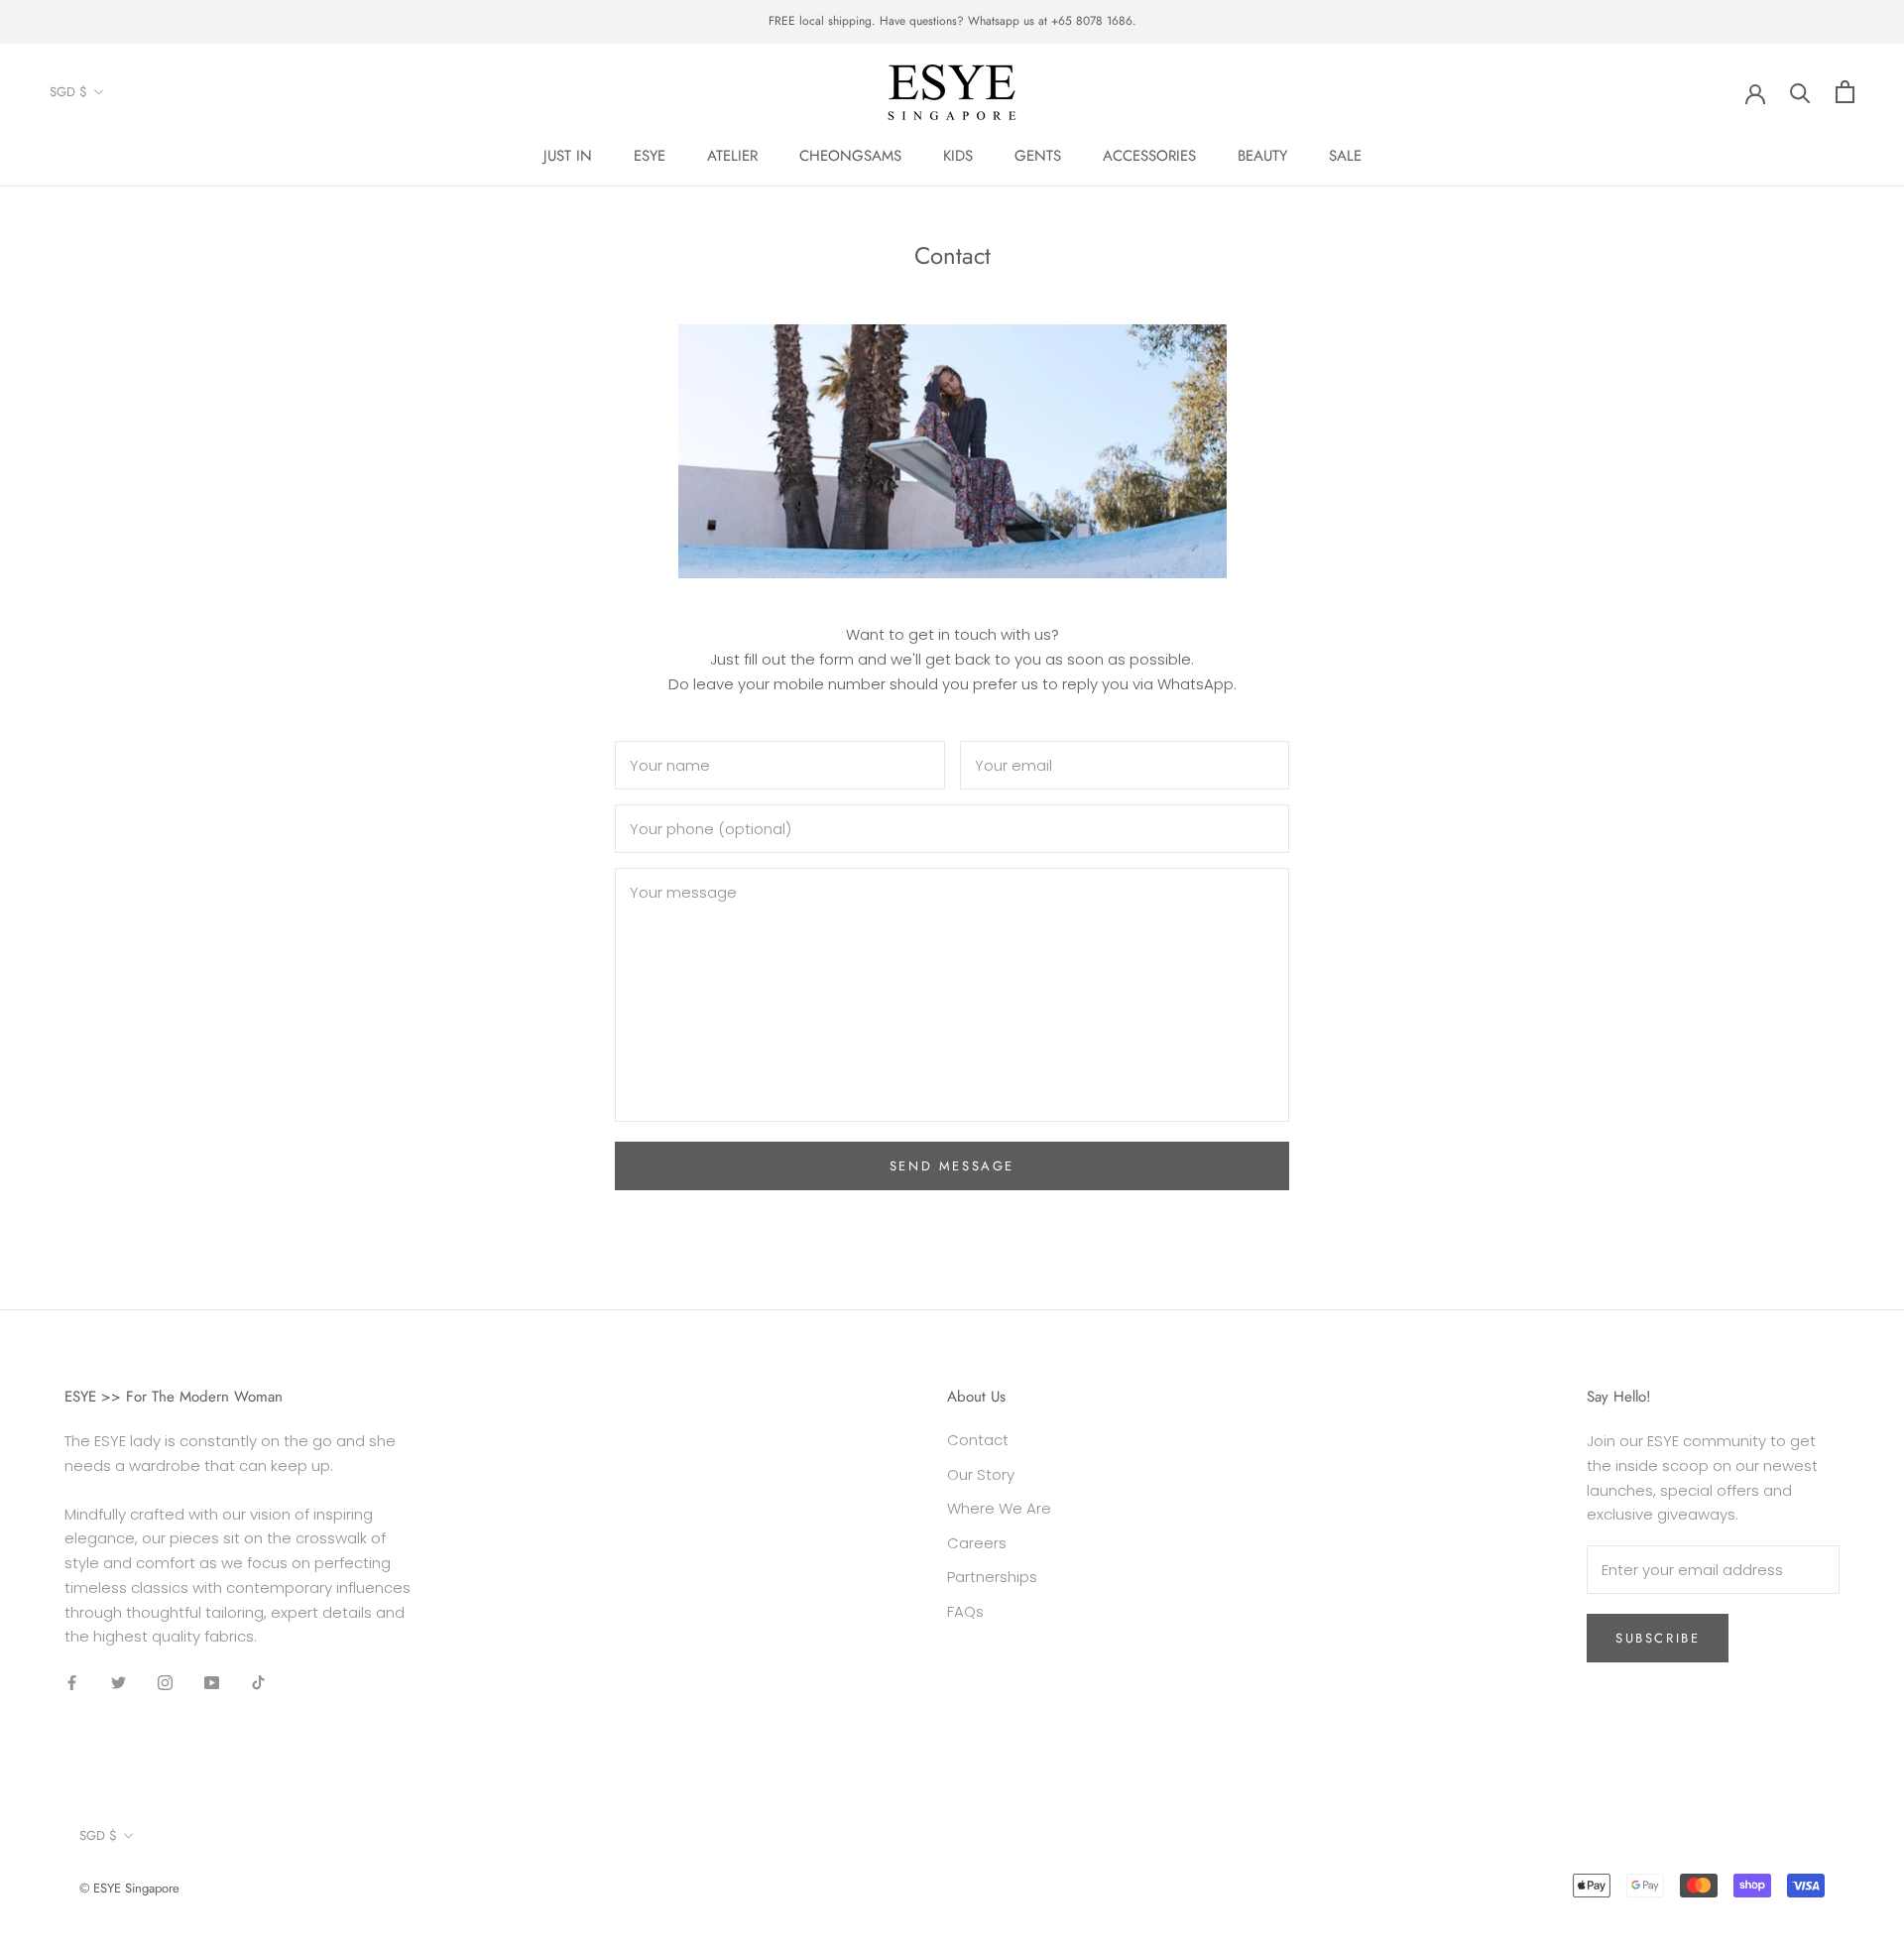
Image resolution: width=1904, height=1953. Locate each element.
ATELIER (732, 156)
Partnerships (992, 1577)
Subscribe (1658, 1638)
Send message (952, 1166)
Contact (978, 1440)
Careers (977, 1543)
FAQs (965, 1611)
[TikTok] (258, 1682)
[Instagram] (165, 1682)
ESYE (650, 156)
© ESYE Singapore (129, 1888)
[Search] (1800, 92)
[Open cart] (1845, 92)
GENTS (1038, 156)
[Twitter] (119, 1682)
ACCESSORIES (1149, 156)
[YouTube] (212, 1682)
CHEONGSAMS (850, 156)
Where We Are (999, 1508)
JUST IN (568, 156)
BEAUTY (1262, 156)
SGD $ (68, 92)
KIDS (958, 156)
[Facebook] (72, 1682)
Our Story (981, 1474)
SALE (1345, 156)
